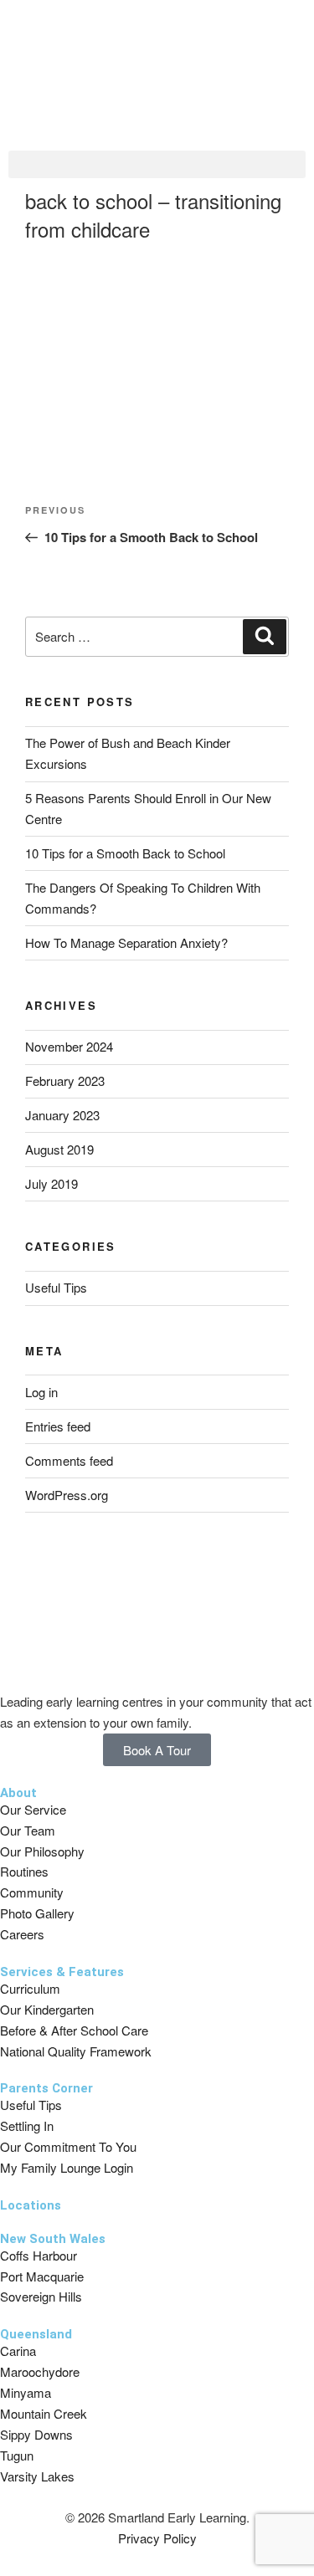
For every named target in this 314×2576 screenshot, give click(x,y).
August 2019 (59, 1149)
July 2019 (51, 1183)
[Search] (265, 637)
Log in (41, 1392)
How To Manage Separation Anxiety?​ (126, 942)
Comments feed (69, 1460)
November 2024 (69, 1046)
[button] (157, 164)
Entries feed (58, 1426)
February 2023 (65, 1081)
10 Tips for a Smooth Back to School (125, 853)
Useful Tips (56, 1287)
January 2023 (62, 1115)
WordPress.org (67, 1495)
